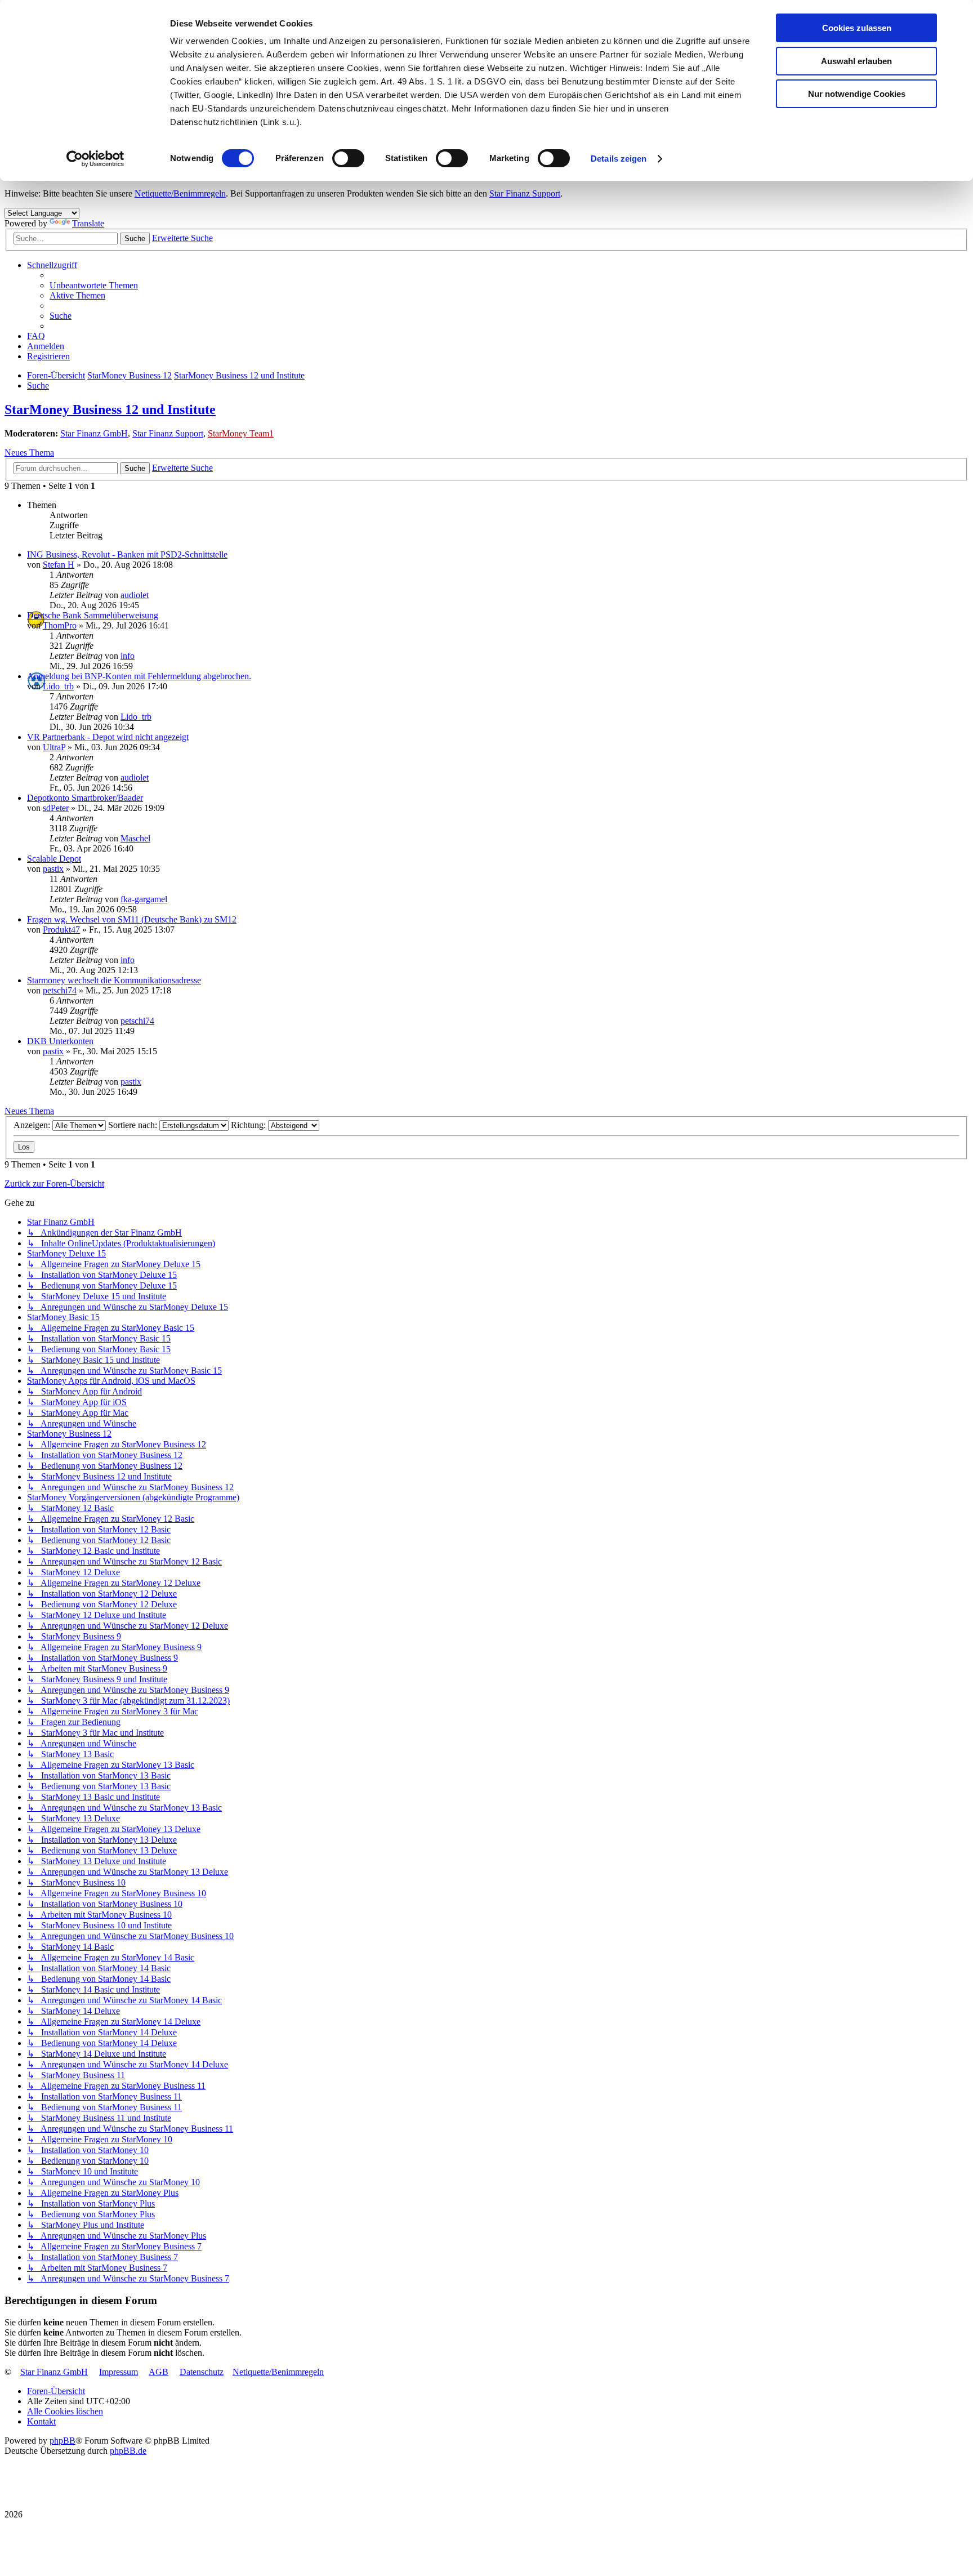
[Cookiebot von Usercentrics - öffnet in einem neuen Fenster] (95, 159)
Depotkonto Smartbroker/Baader (85, 798)
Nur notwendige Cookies (857, 94)
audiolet (135, 595)
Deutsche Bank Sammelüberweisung (93, 615)
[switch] (348, 158)
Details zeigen (619, 159)
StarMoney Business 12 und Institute (110, 409)
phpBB (63, 2441)
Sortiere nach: (134, 1125)
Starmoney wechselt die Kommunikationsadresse (114, 980)
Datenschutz (202, 2372)
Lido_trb (58, 686)
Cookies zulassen (857, 28)
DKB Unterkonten (60, 1041)
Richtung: (249, 1125)
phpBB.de (128, 2451)
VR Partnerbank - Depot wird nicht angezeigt (108, 737)
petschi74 (60, 990)
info (128, 656)
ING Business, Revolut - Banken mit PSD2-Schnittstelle (127, 554)
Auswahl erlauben (856, 61)
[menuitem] (94, 285)
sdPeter (56, 808)
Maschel (135, 838)
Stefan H (59, 565)
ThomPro (60, 625)
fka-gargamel (144, 899)
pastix (53, 869)
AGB (159, 2372)
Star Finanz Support (525, 193)
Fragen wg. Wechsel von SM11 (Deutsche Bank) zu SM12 (132, 919)
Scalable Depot (54, 859)
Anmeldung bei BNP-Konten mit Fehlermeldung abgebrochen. (139, 676)
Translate (88, 223)
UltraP (54, 747)
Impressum (119, 2372)
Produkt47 (61, 930)
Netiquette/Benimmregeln (180, 193)
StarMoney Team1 (241, 433)
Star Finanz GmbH (94, 433)
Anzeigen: (33, 1125)
